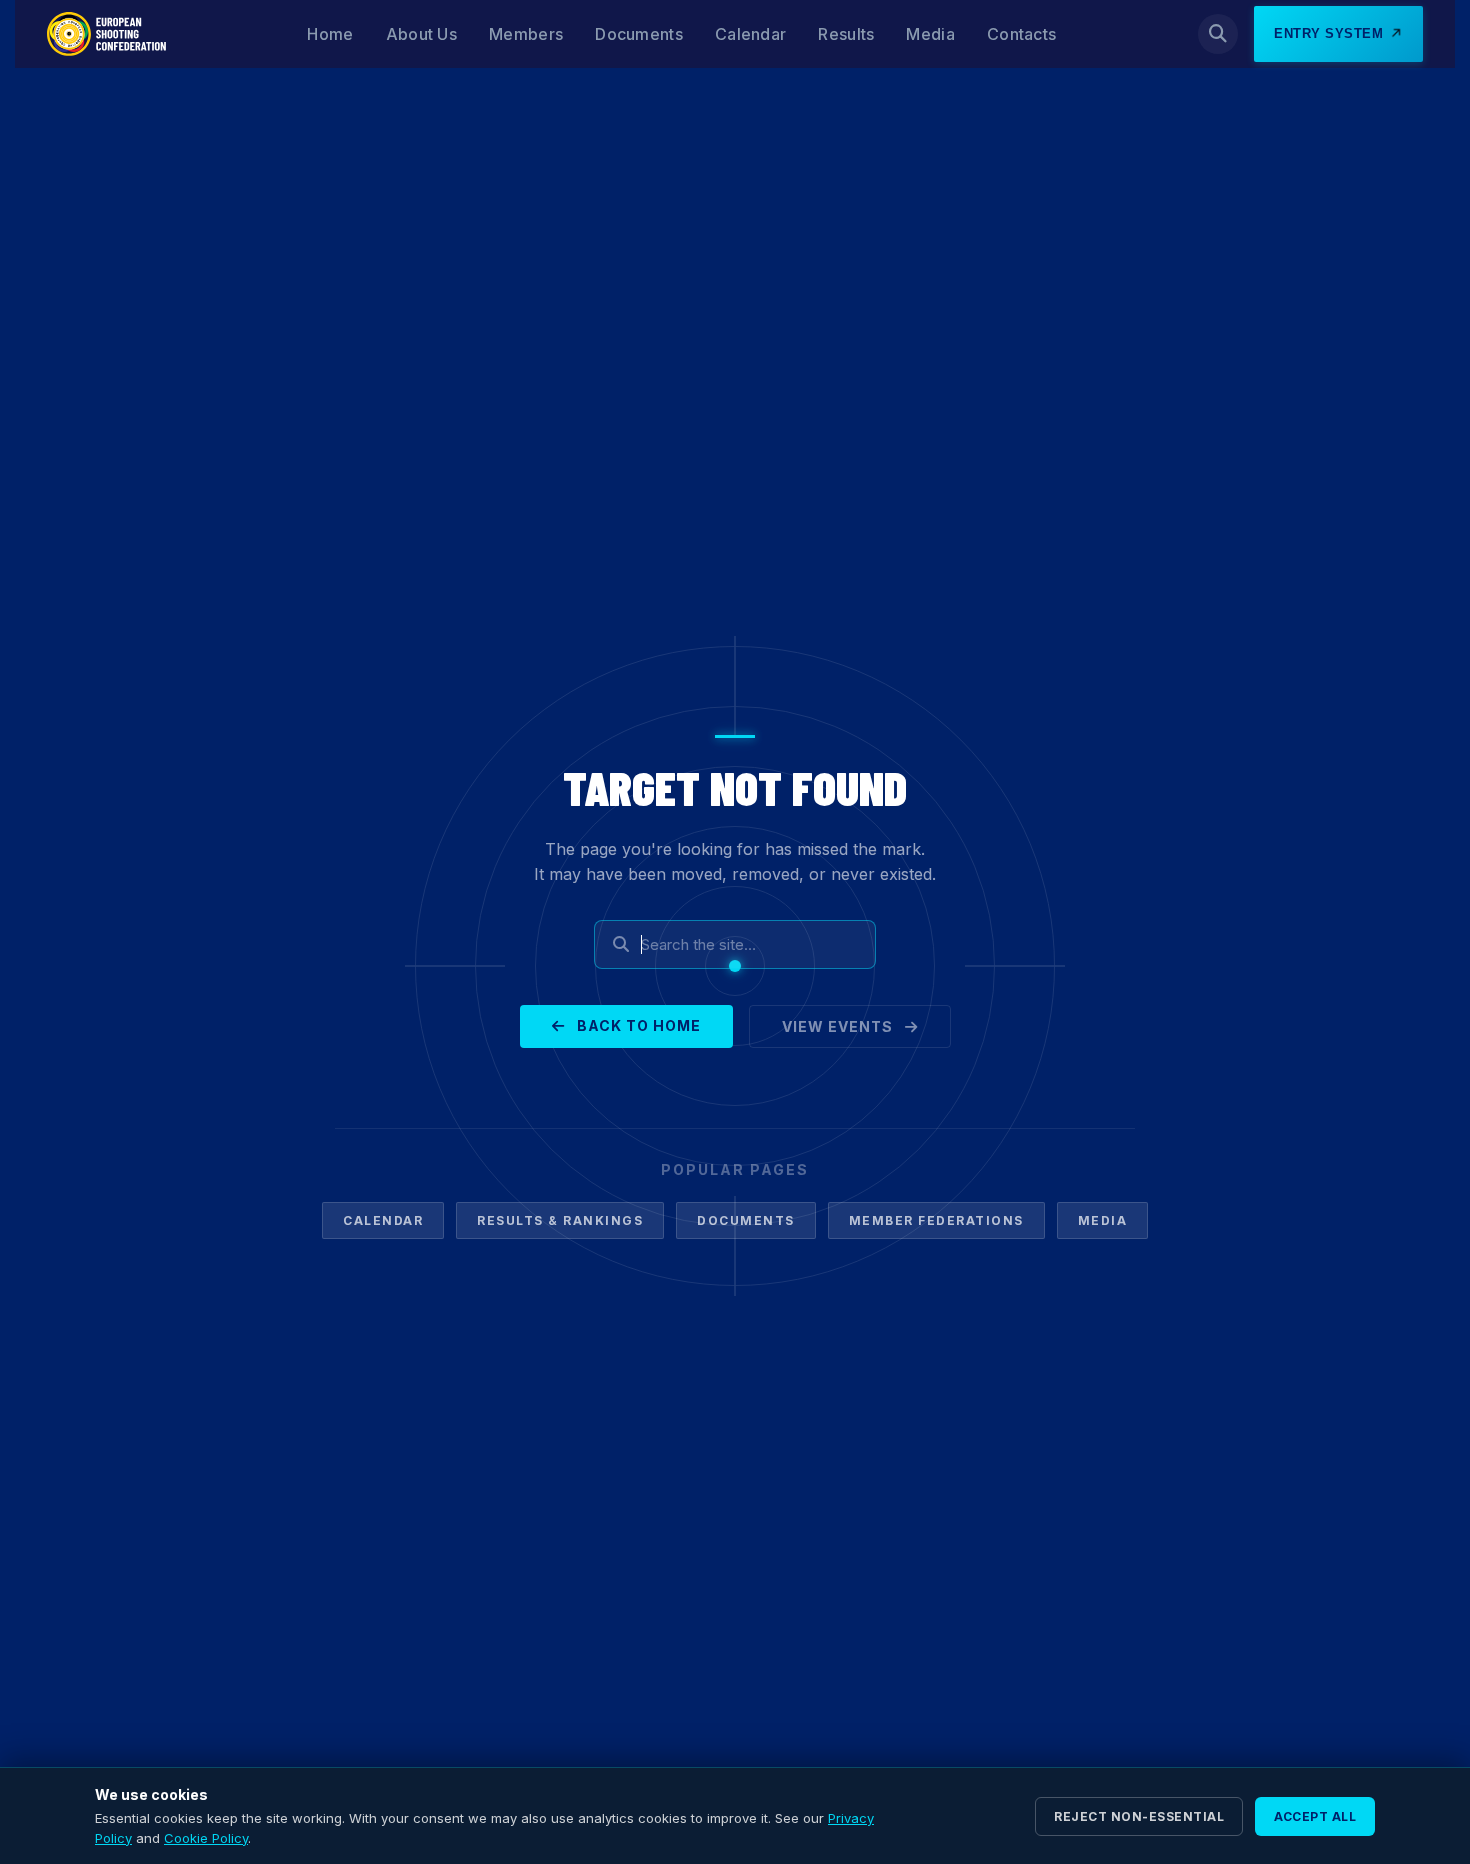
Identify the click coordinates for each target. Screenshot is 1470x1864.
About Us (421, 34)
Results (846, 34)
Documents (639, 34)
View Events (839, 1026)
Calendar (750, 34)
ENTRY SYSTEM (1328, 33)
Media (930, 34)
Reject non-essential (1139, 1816)
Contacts (1021, 34)
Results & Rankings (560, 1220)
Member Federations (936, 1220)
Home (330, 34)
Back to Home (637, 1025)
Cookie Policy (206, 1838)
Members (526, 34)
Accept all (1315, 1816)
